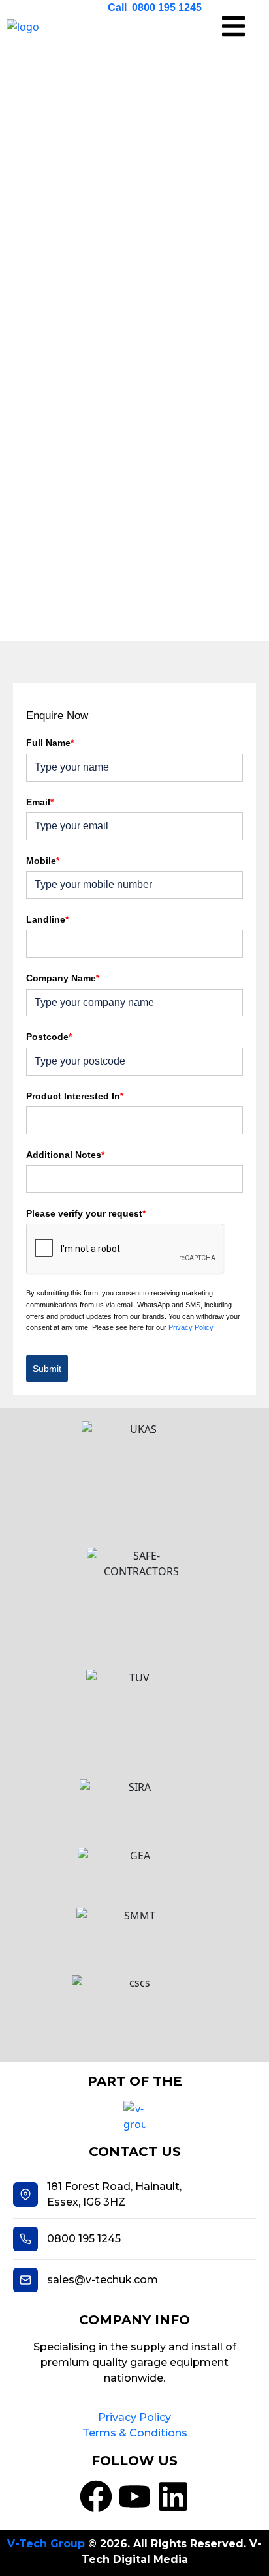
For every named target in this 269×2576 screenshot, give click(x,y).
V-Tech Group (46, 2544)
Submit (47, 1369)
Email (40, 802)
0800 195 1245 (84, 2239)
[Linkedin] (173, 2496)
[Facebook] (96, 2496)
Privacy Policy (191, 1327)
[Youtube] (134, 2496)
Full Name (50, 743)
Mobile (43, 861)
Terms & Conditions (135, 2433)
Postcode (49, 1037)
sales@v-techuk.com (103, 2280)
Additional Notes (65, 1155)
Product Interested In (75, 1096)
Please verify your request (86, 1213)
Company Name (63, 978)
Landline (47, 919)
